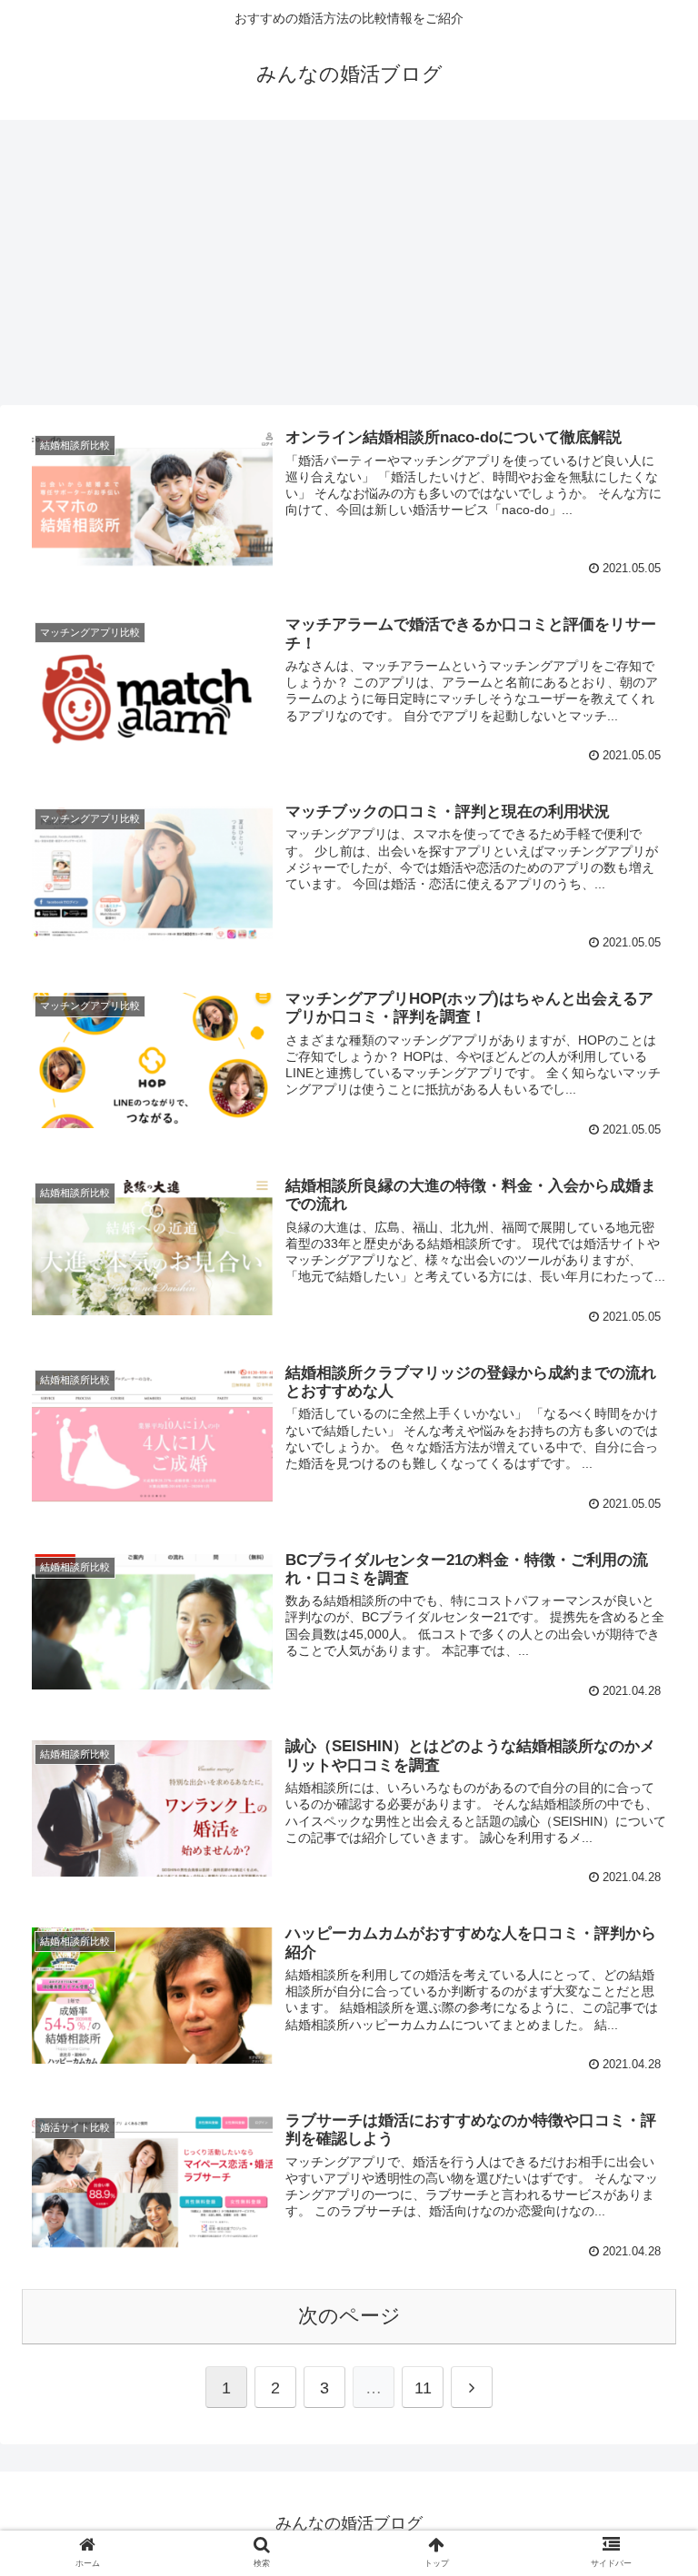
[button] (645, 1875)
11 (423, 2388)
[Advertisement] (349, 269)
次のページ (349, 2316)
